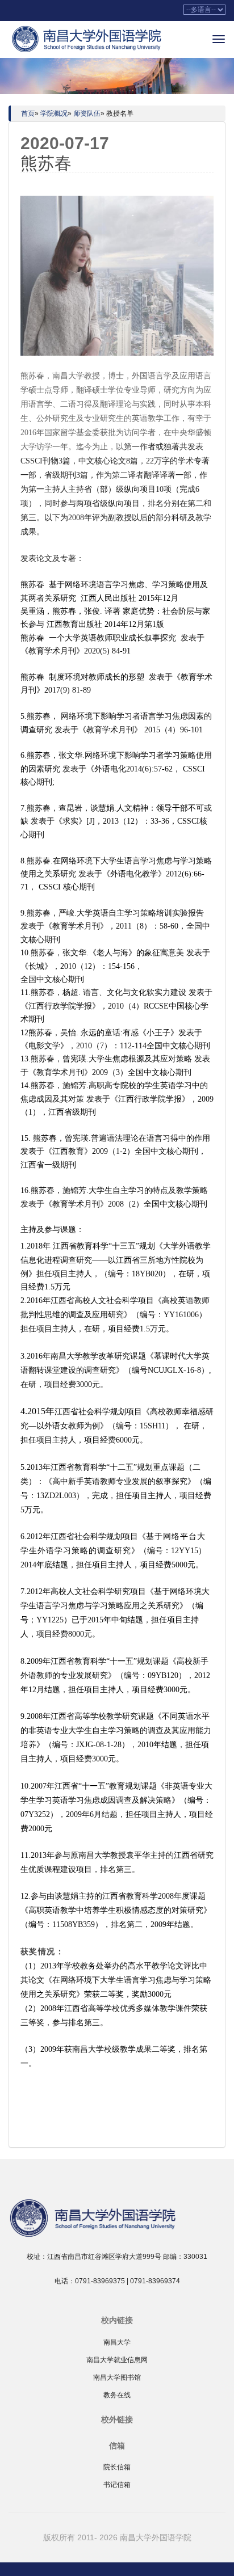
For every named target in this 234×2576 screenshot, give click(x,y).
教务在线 (117, 2395)
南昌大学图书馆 (117, 2377)
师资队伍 (87, 113)
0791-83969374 (155, 2281)
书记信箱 (117, 2485)
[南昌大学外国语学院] (117, 2217)
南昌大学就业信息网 (117, 2360)
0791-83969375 (100, 2281)
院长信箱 (117, 2467)
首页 (28, 113)
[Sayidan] (88, 39)
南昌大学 (117, 2342)
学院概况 (54, 113)
